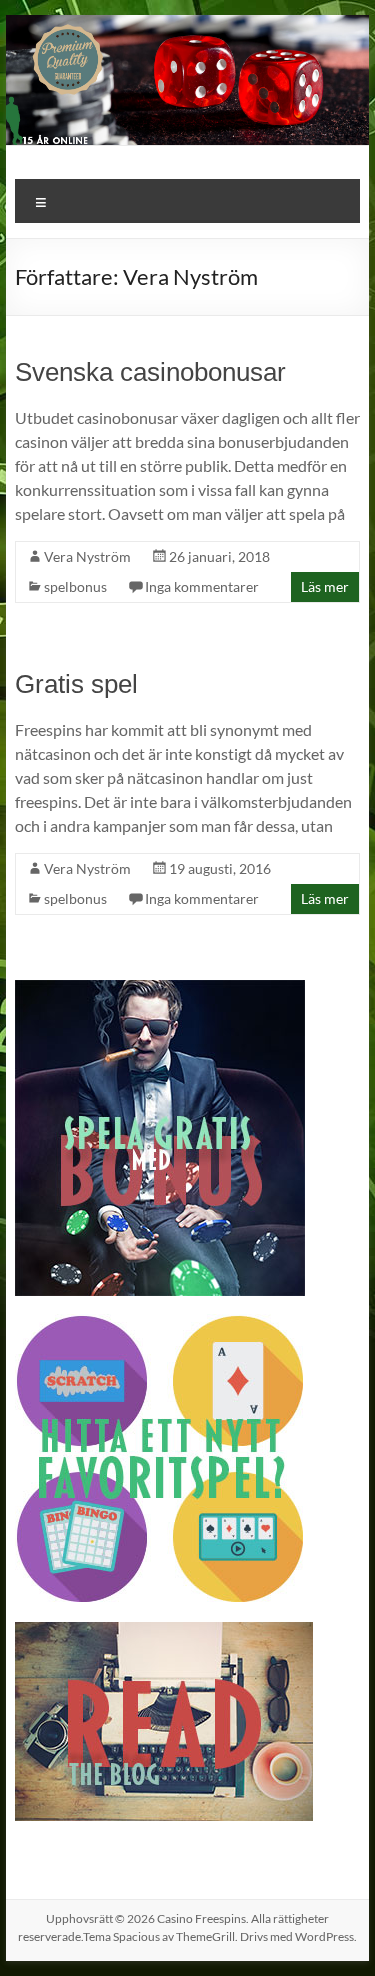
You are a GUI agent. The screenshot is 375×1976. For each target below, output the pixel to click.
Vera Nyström (87, 556)
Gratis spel (76, 684)
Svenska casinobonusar (150, 372)
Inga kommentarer (202, 586)
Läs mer (325, 586)
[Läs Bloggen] (164, 1631)
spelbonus (75, 586)
